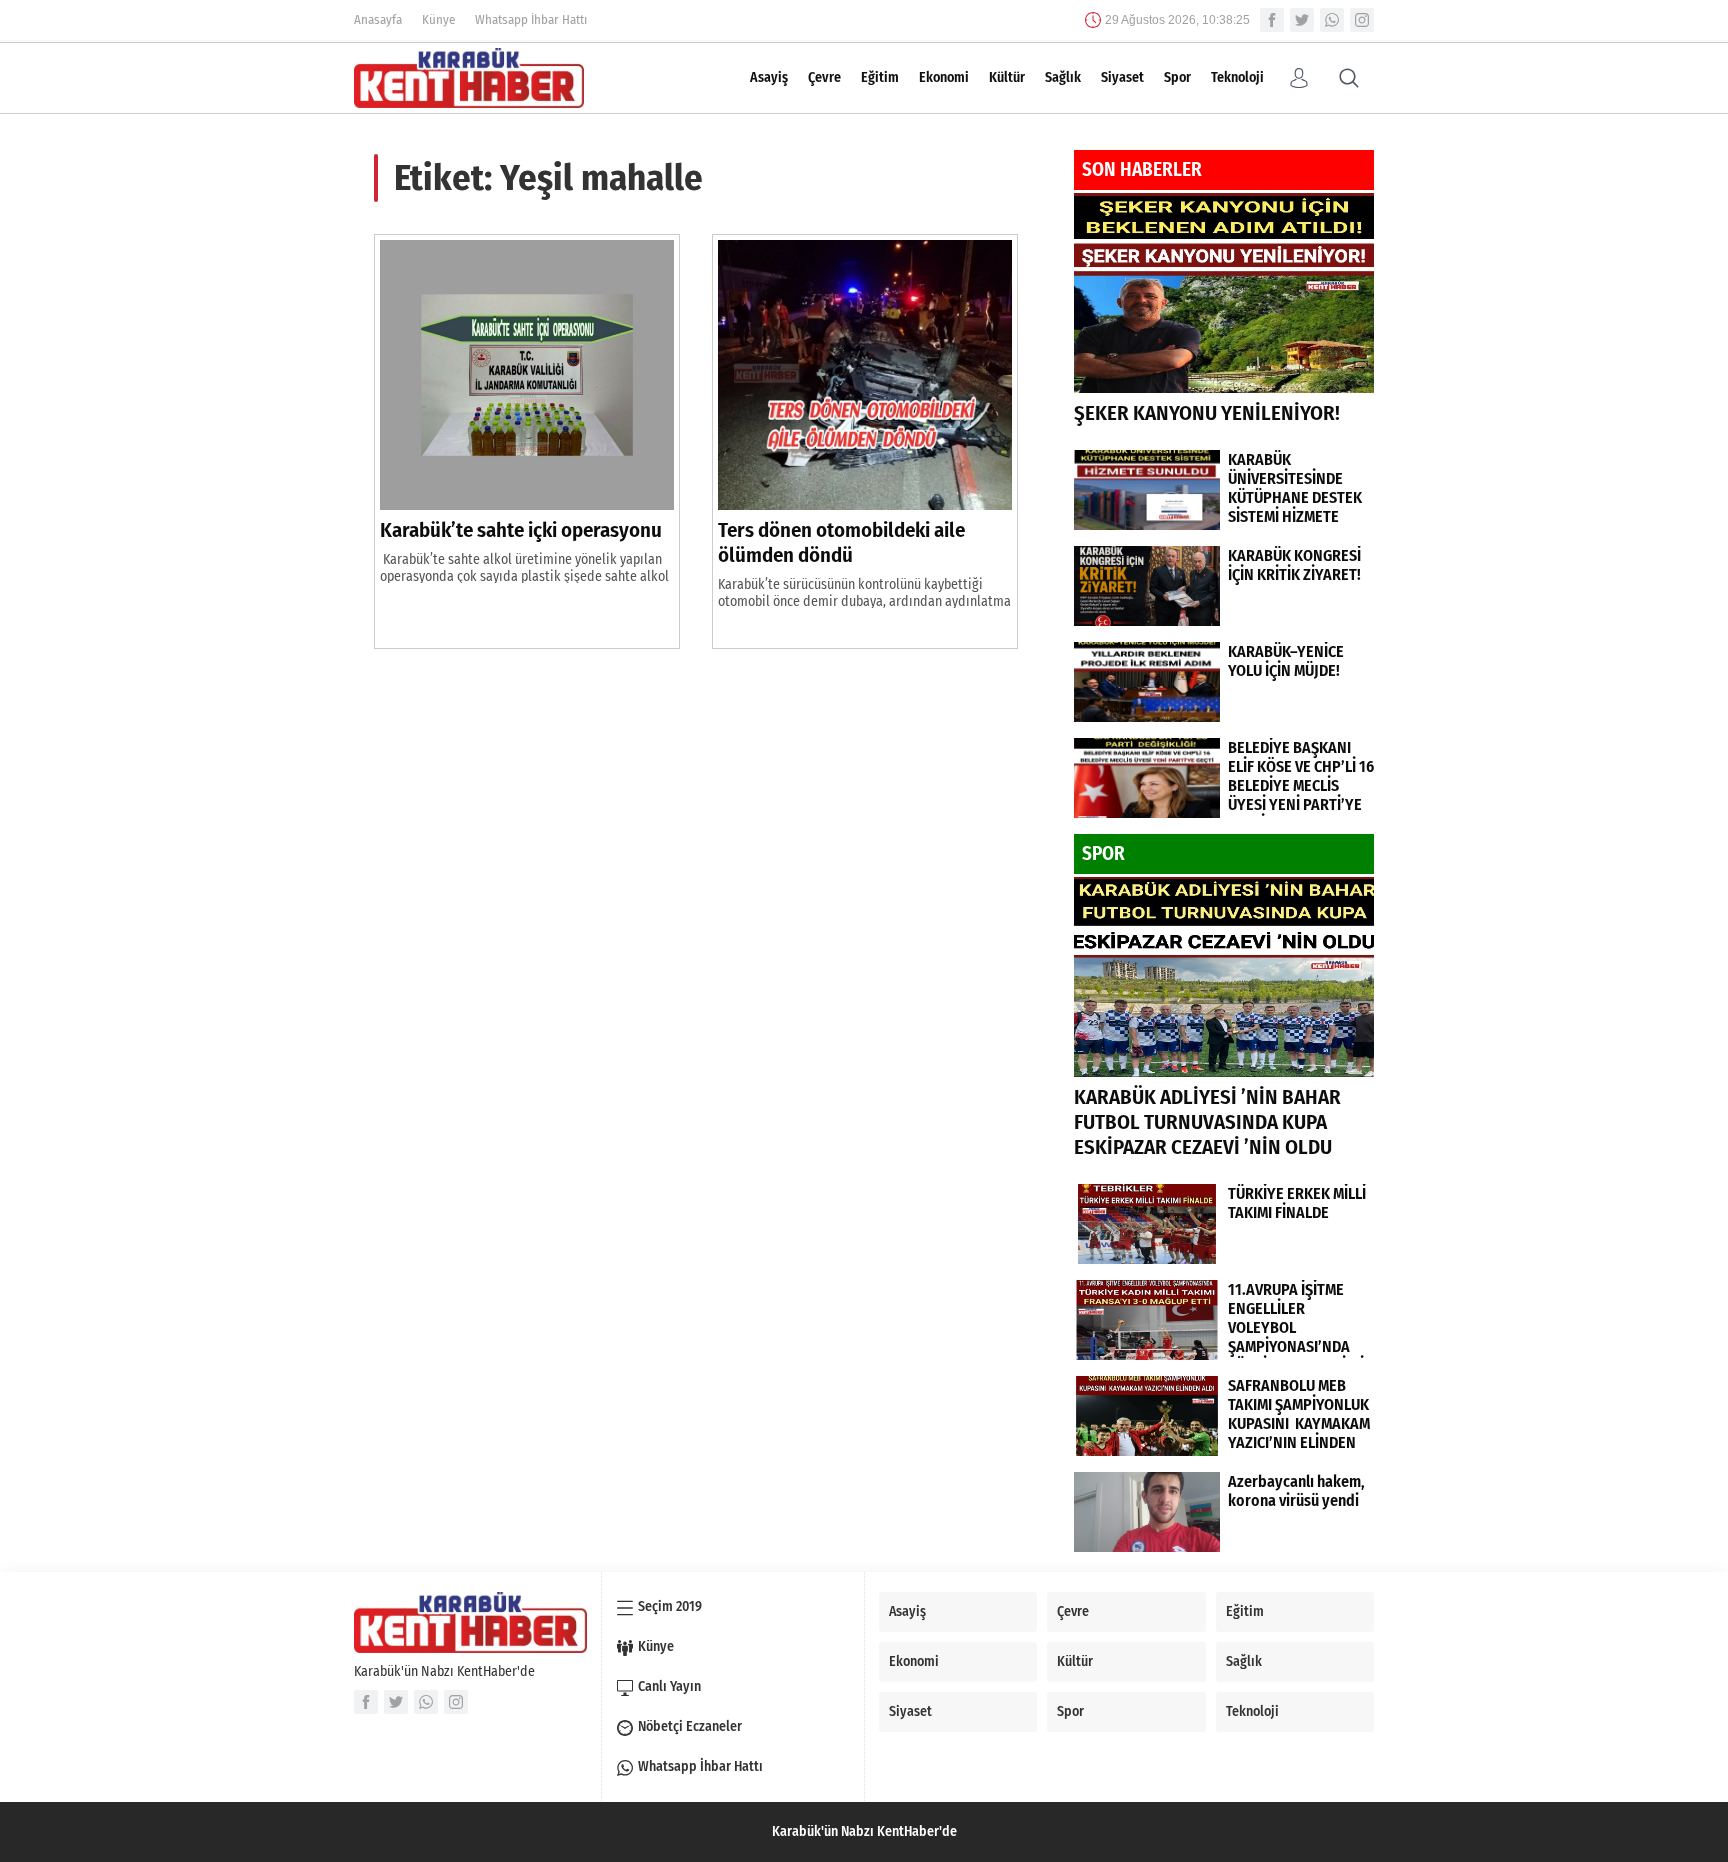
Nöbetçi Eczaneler (690, 1726)
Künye (438, 19)
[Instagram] (1362, 20)
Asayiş (769, 77)
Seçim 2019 (670, 1606)
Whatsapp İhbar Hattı (531, 19)
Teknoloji (1237, 77)
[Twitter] (1302, 20)
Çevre (824, 77)
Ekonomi (944, 77)
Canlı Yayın (669, 1686)
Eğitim (880, 77)
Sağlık (1063, 77)
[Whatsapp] (1332, 20)
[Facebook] (1272, 20)
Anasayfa (378, 19)
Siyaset (1122, 77)
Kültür (1007, 77)
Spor (1177, 77)
